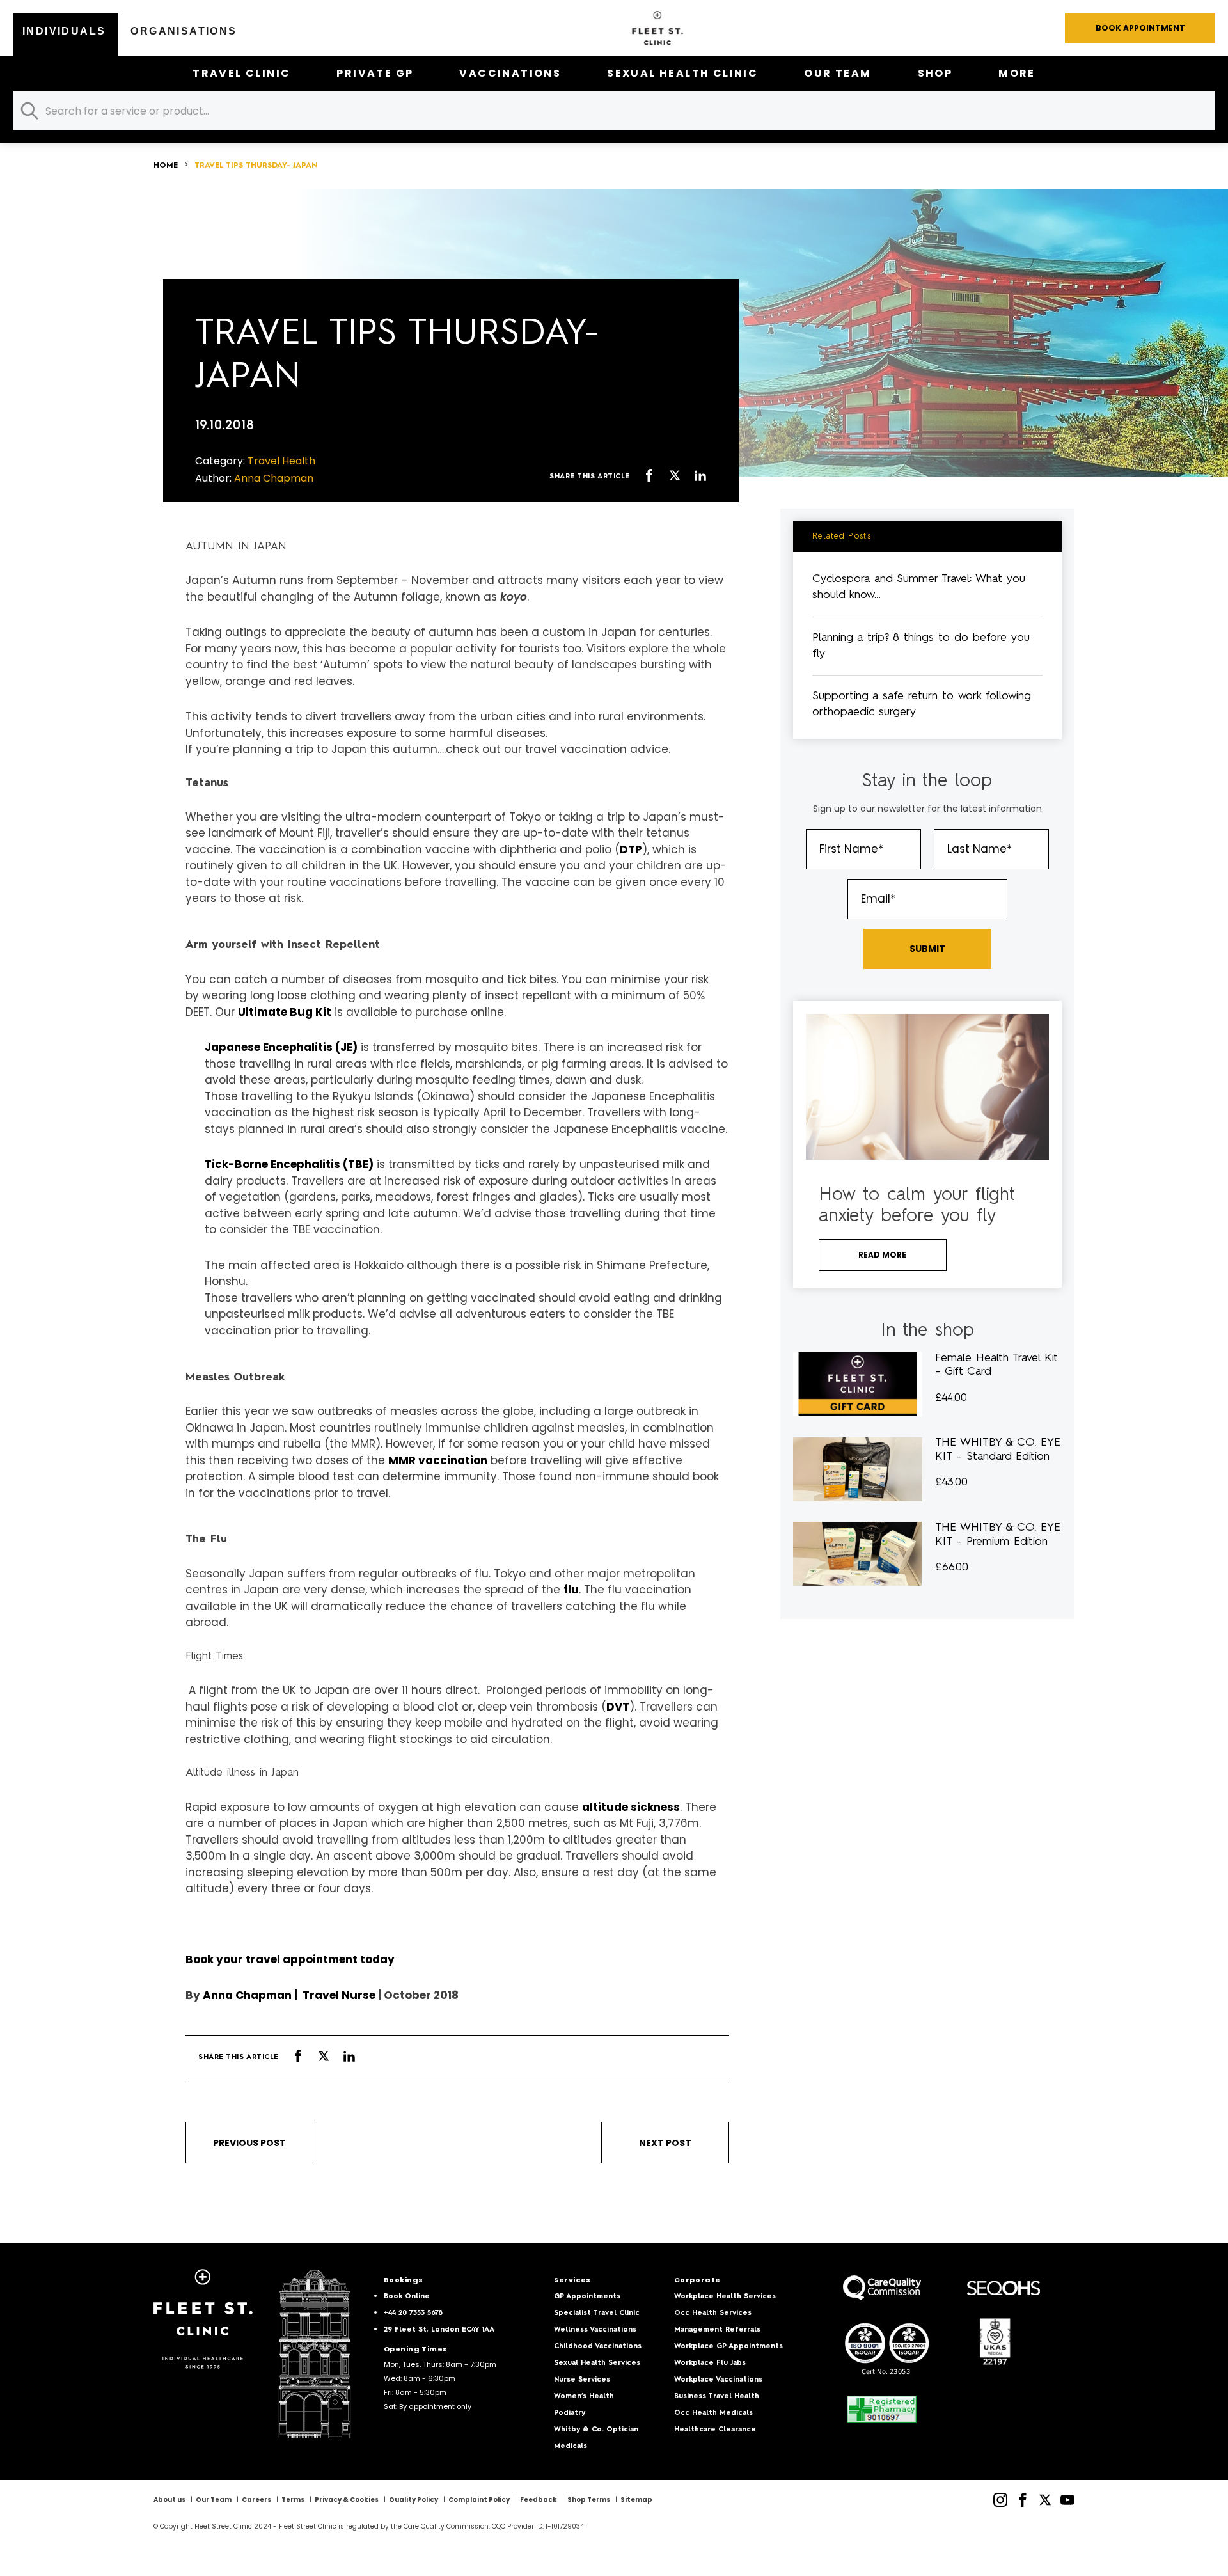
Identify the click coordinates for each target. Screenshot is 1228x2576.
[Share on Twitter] (675, 477)
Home (166, 166)
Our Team (838, 73)
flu (571, 1590)
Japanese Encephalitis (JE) (281, 1047)
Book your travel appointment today (290, 1959)
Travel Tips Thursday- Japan (256, 166)
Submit (927, 949)
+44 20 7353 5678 (413, 2313)
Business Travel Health (717, 2397)
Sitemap (636, 2500)
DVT (618, 1707)
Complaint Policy (479, 2500)
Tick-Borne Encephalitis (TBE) (289, 1164)
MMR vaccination (438, 1460)
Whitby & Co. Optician (596, 2430)
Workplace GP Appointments (728, 2347)
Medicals (571, 2446)
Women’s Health (584, 2397)
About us (169, 2500)
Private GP (375, 73)
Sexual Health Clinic (682, 73)
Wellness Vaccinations (595, 2330)
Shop (935, 73)
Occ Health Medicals (713, 2413)
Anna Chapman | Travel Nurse (289, 1995)
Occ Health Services (713, 2313)
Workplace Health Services (725, 2297)
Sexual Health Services (597, 2363)
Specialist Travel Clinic (597, 2313)
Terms (293, 2500)
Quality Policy (413, 2500)
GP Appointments (587, 2297)
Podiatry (570, 2413)
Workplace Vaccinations (718, 2380)
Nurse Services (582, 2380)
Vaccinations (510, 73)
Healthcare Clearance (715, 2430)
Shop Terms (589, 2500)
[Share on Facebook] (649, 477)
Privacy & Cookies (347, 2500)
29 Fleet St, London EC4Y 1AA (439, 2330)
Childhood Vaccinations (598, 2347)
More (1017, 73)
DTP (631, 849)
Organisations (184, 31)
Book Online (407, 2297)
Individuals (64, 31)
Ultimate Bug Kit (285, 1012)
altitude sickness (631, 1807)
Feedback (539, 2500)
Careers (256, 2500)
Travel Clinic (241, 73)
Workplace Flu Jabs (710, 2363)
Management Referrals (717, 2330)
